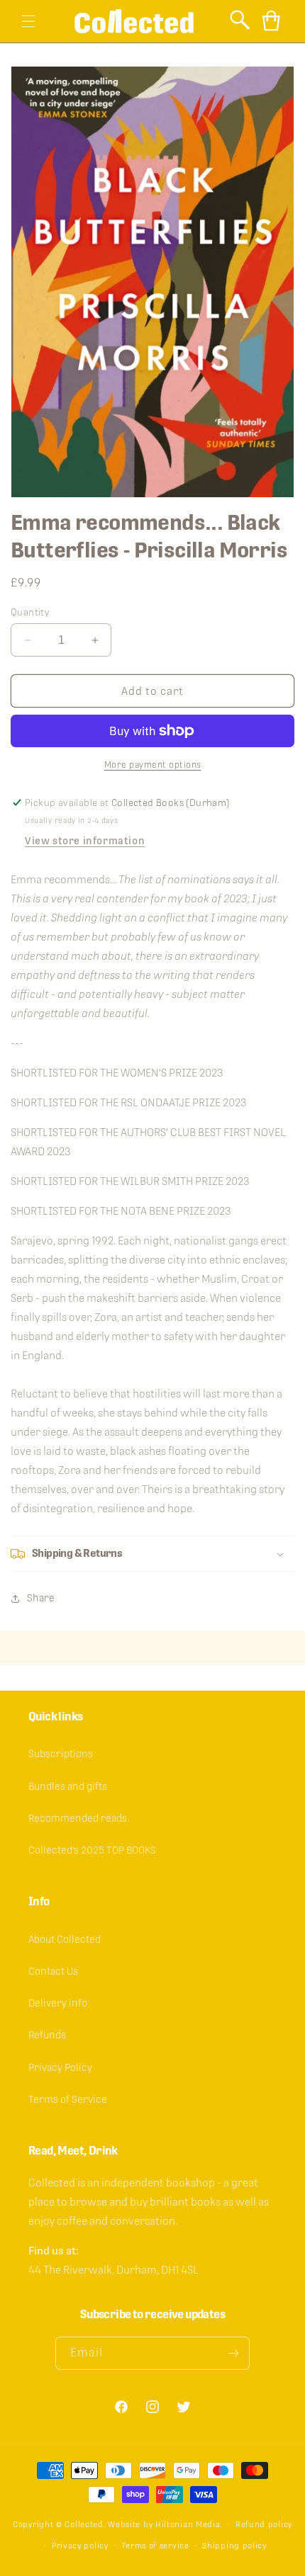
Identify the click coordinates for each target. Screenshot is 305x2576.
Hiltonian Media (188, 2524)
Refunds (47, 2035)
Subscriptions (61, 1754)
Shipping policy (234, 2546)
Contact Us (53, 1971)
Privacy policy (80, 2546)
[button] (28, 21)
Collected (84, 2524)
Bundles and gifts (68, 1786)
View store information (85, 841)
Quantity (30, 612)
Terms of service (155, 2546)
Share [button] (41, 1598)
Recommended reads (78, 1818)
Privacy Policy (60, 2067)
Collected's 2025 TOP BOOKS (92, 1850)
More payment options (153, 765)
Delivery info (58, 2003)
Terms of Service (68, 2099)
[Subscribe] (233, 2353)
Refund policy (264, 2524)
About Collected (65, 1939)
